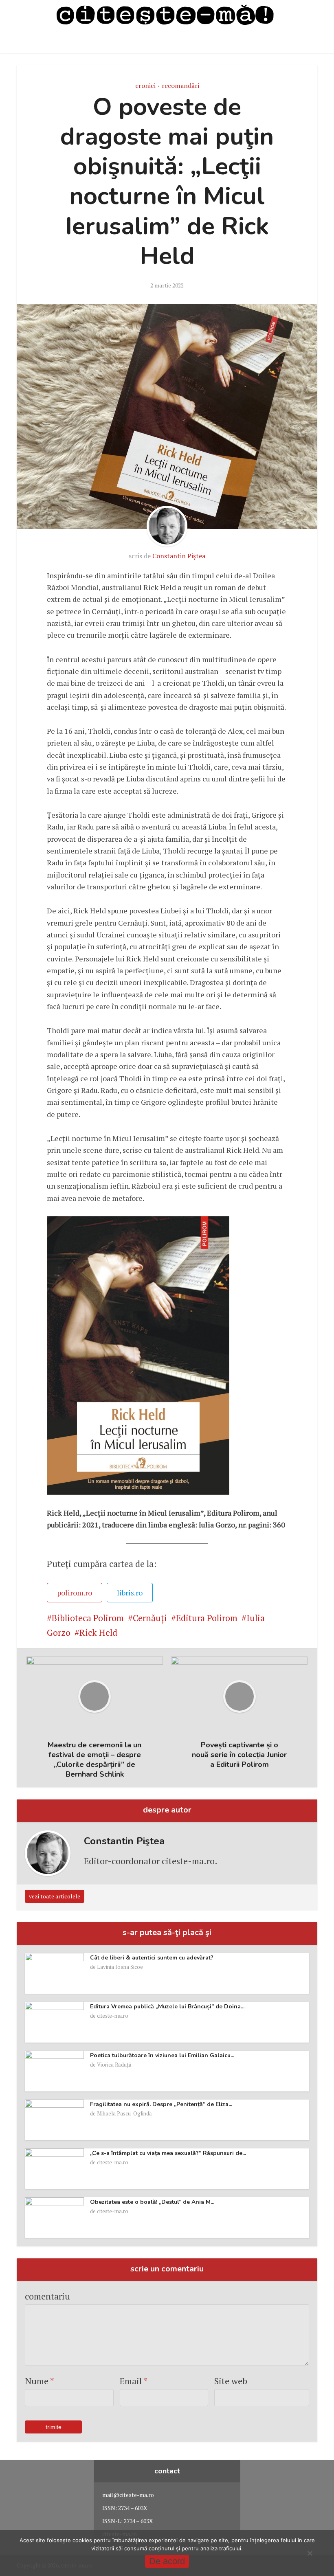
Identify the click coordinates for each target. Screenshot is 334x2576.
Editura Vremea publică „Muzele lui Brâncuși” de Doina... (167, 2007)
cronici (145, 86)
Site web (231, 2381)
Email (134, 2381)
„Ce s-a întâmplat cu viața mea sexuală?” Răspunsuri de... (168, 2153)
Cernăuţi (150, 1618)
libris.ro (130, 1593)
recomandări (180, 86)
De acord (167, 2561)
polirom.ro (75, 1593)
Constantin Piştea (179, 556)
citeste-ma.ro (113, 2016)
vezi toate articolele (55, 1896)
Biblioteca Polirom (88, 1618)
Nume (40, 2381)
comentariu (47, 2296)
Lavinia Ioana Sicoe (120, 1967)
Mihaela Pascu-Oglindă (124, 2113)
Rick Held (98, 1632)
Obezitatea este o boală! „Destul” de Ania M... (152, 2202)
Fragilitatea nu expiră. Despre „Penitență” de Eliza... (161, 2104)
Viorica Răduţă (114, 2065)
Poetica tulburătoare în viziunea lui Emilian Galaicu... (162, 2055)
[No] (310, 2553)
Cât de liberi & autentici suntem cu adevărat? (152, 1958)
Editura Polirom (207, 1618)
